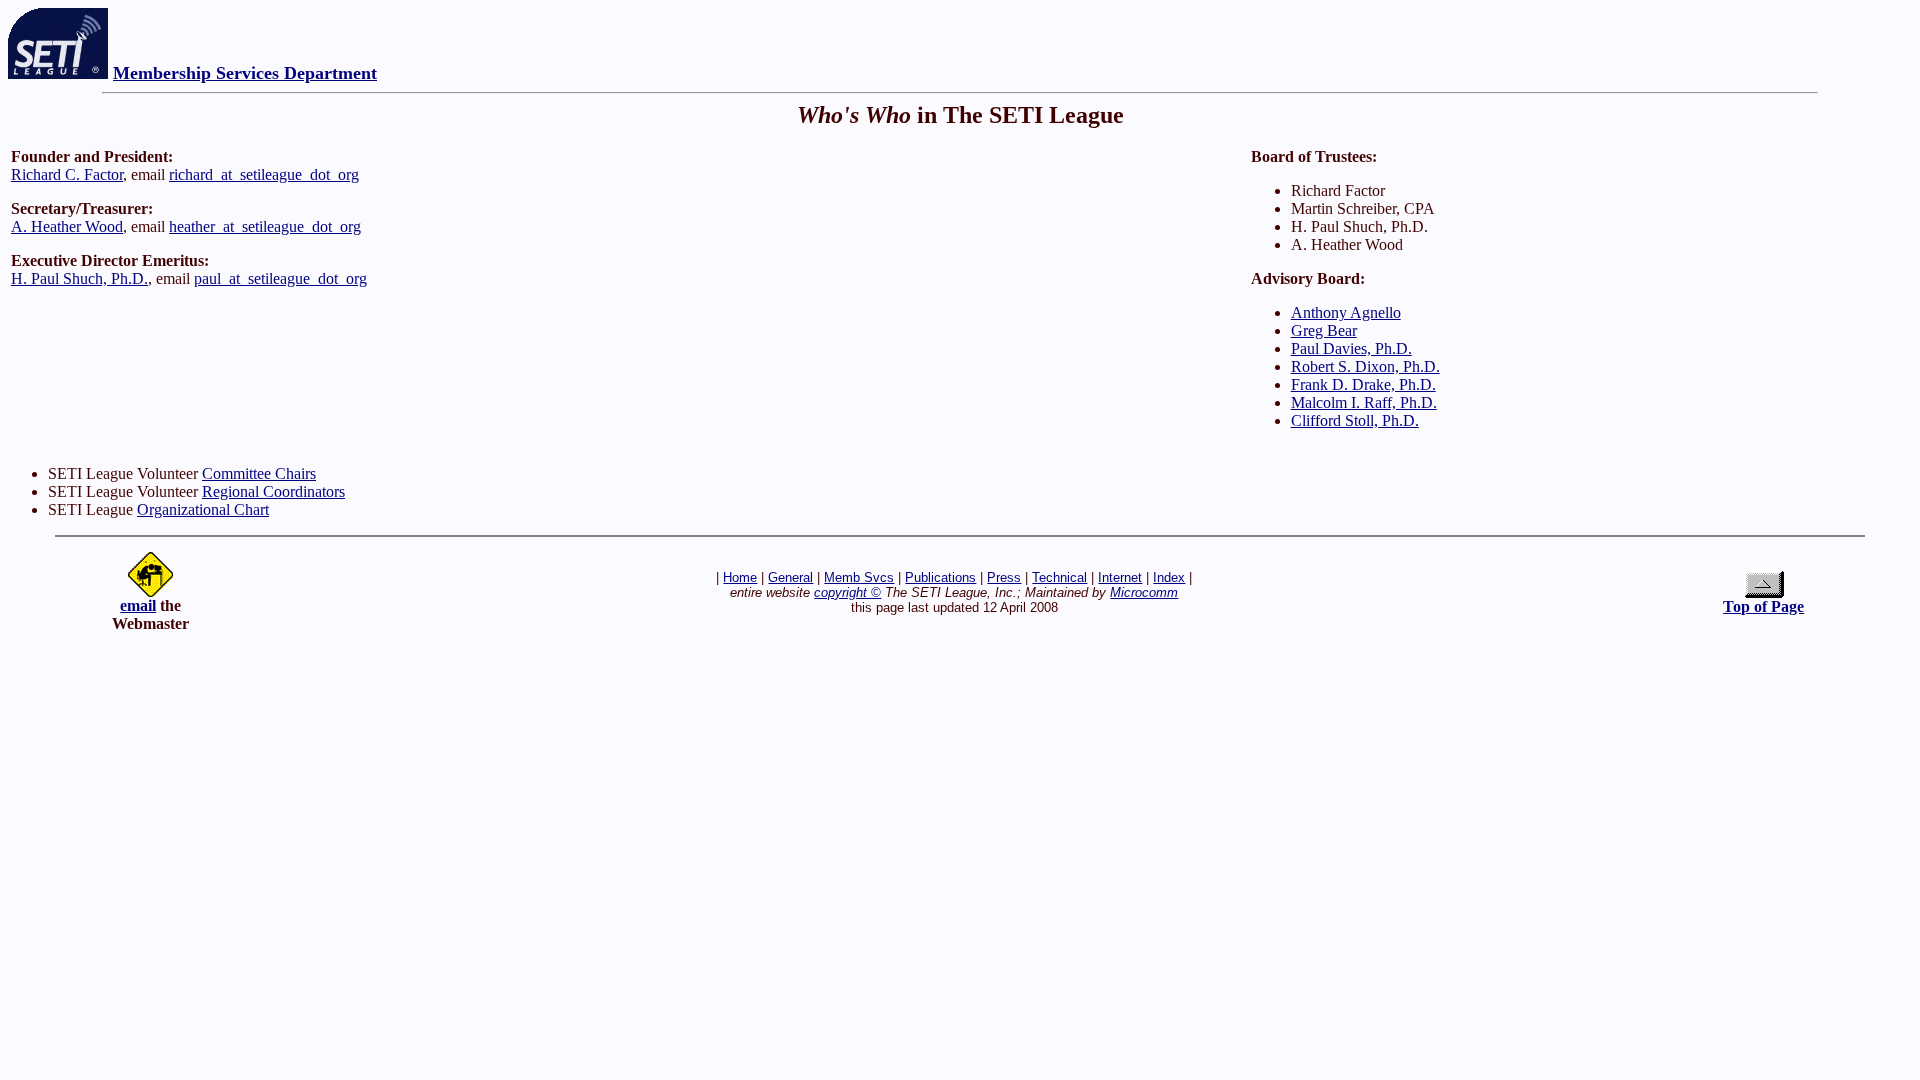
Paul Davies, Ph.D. (1351, 348)
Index (1169, 577)
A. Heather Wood (67, 226)
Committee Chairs (259, 473)
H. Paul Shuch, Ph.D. (79, 278)
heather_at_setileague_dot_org (265, 226)
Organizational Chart (203, 509)
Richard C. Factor (67, 174)
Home (740, 577)
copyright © (847, 592)
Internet (1120, 577)
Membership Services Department (245, 73)
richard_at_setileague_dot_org (264, 174)
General (790, 577)
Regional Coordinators (273, 491)
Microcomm (1144, 592)
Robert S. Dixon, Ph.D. (1365, 366)
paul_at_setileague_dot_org (280, 278)
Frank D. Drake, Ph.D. (1363, 384)
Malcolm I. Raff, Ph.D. (1364, 402)
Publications (940, 577)
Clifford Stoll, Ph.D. (1355, 420)
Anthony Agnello (1346, 312)
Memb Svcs (859, 577)
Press (1004, 577)
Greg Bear (1324, 330)
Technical (1059, 577)
